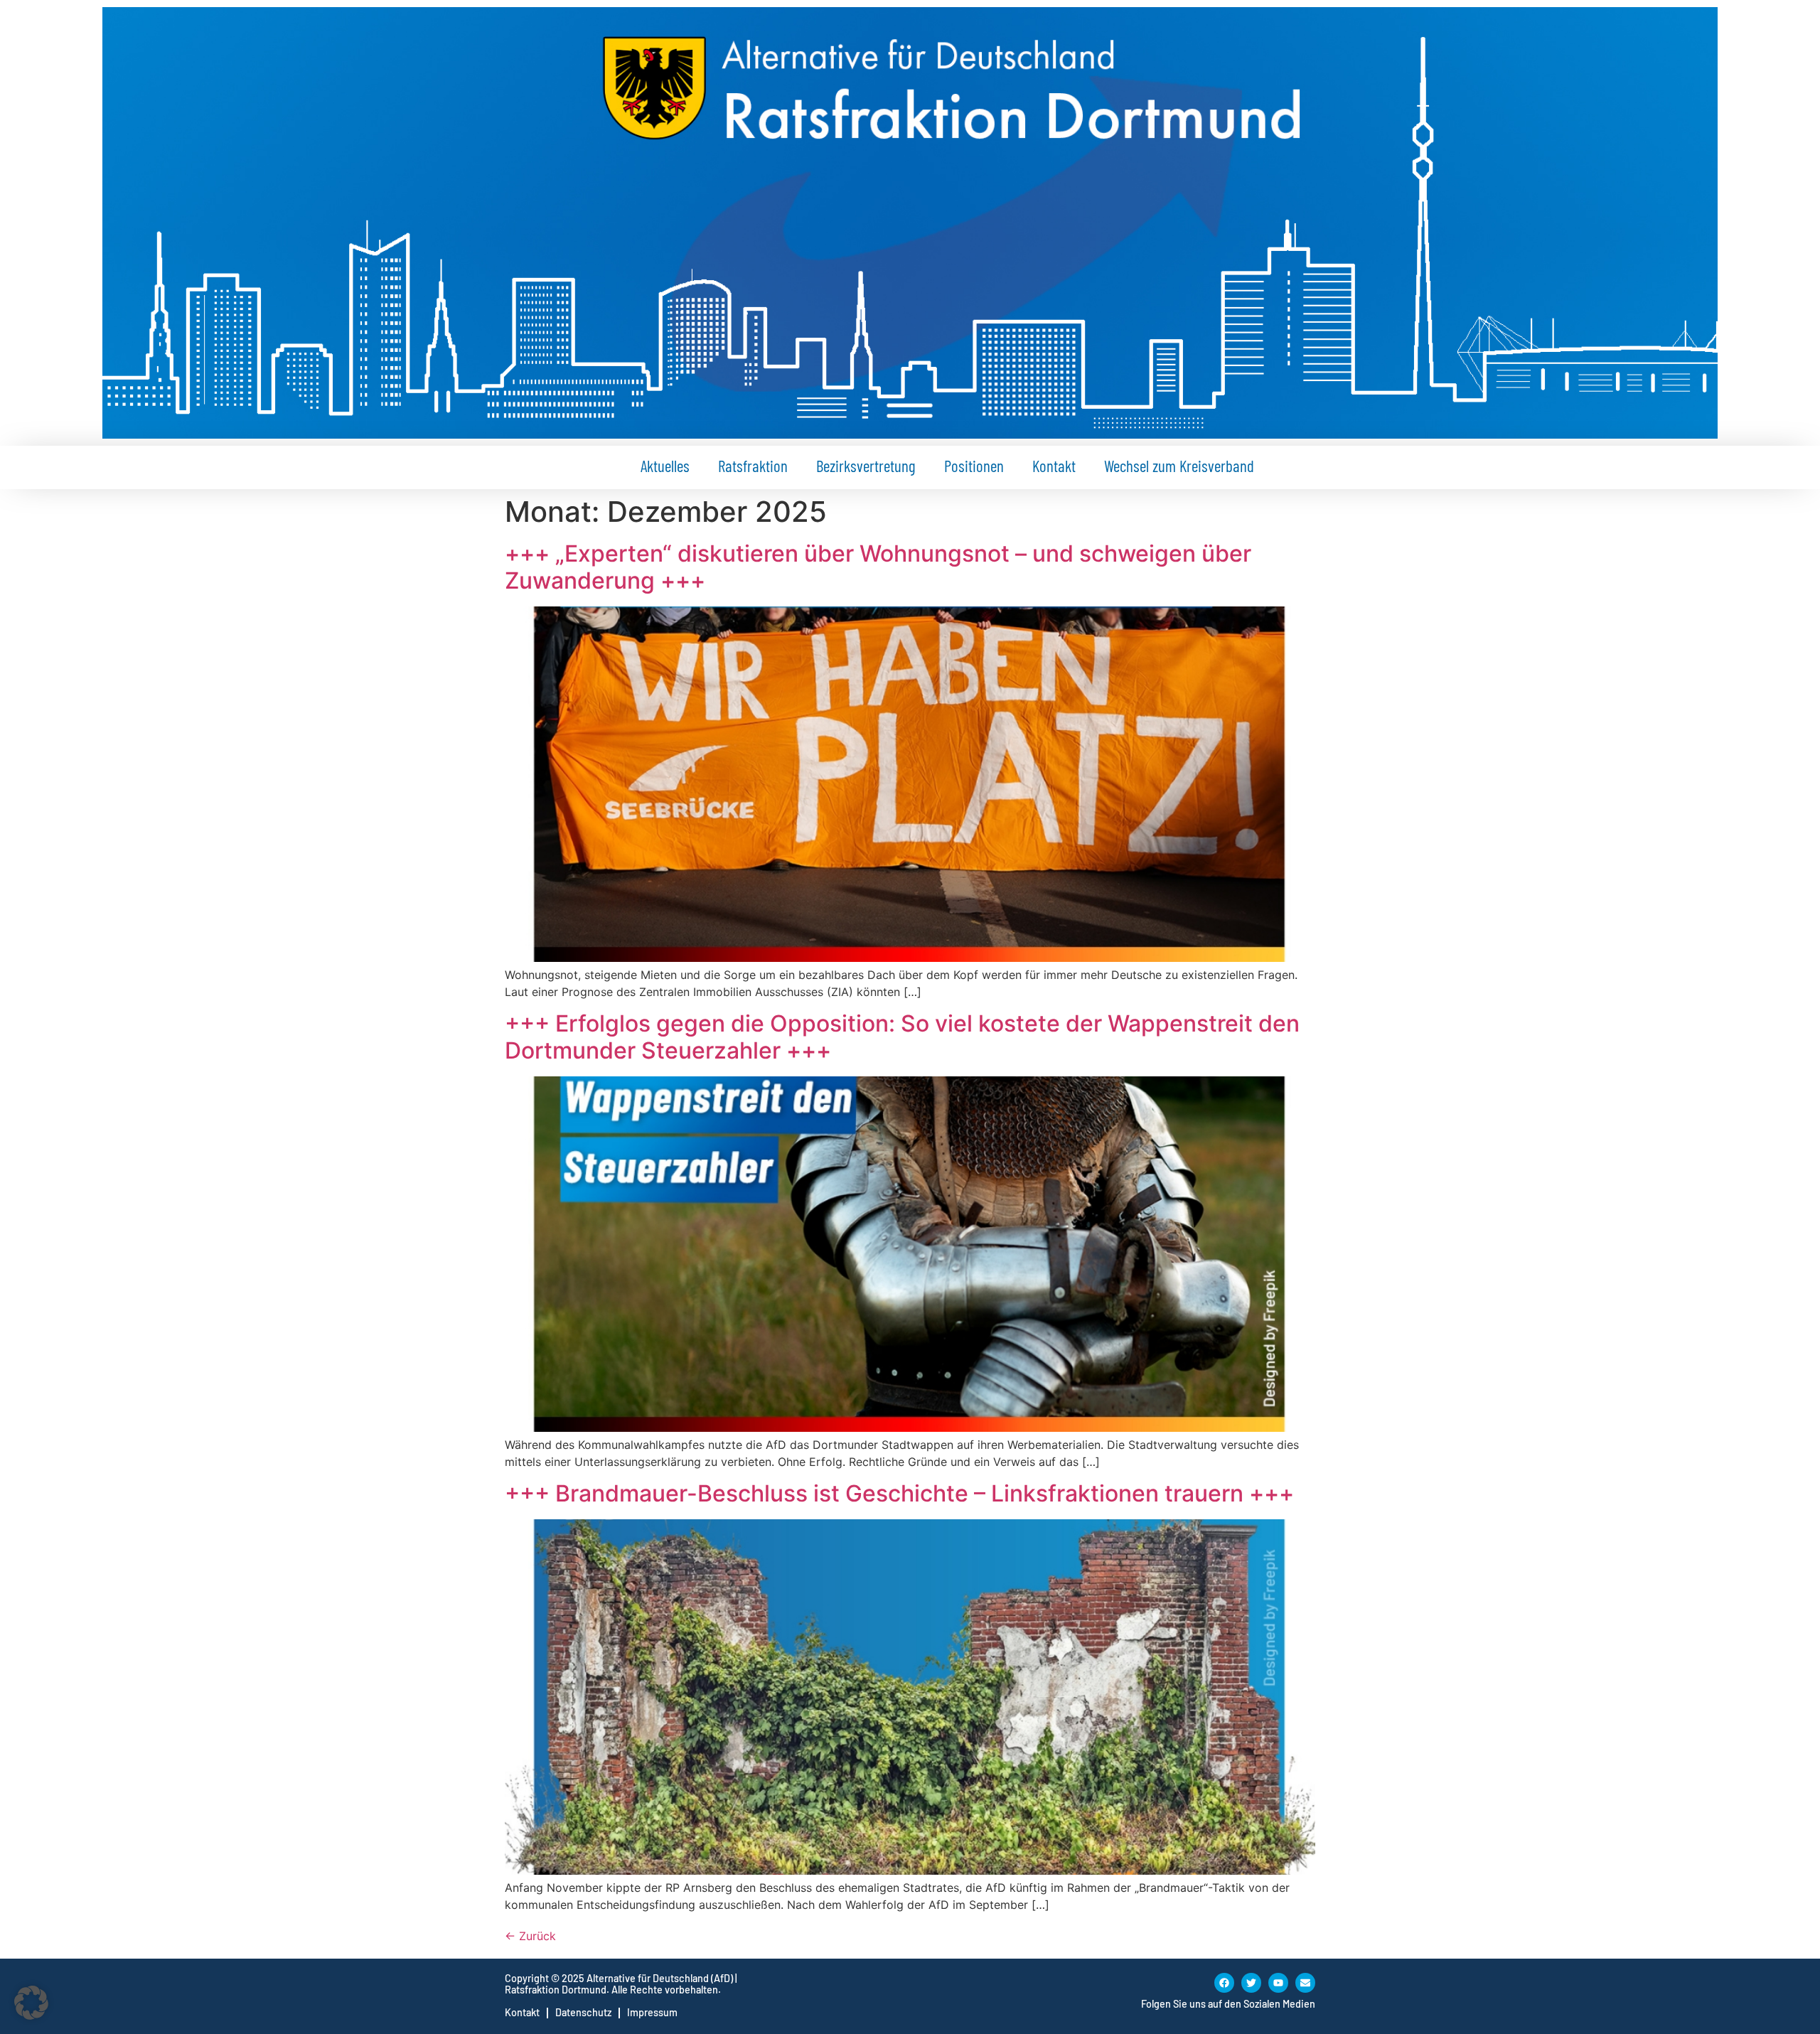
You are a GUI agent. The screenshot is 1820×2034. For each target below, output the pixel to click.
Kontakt (1054, 466)
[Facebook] (1224, 1983)
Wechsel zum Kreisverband (1179, 466)
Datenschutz (583, 2012)
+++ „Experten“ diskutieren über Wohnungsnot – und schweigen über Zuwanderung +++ (878, 567)
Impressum (652, 2012)
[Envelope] (1305, 1983)
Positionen (974, 466)
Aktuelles (665, 466)
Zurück (530, 1936)
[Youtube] (1278, 1983)
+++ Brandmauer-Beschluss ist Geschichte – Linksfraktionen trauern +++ (899, 1493)
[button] (31, 2003)
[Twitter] (1251, 1983)
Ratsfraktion (753, 466)
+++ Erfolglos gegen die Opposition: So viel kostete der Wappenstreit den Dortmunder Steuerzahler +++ (902, 1037)
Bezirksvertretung (866, 466)
